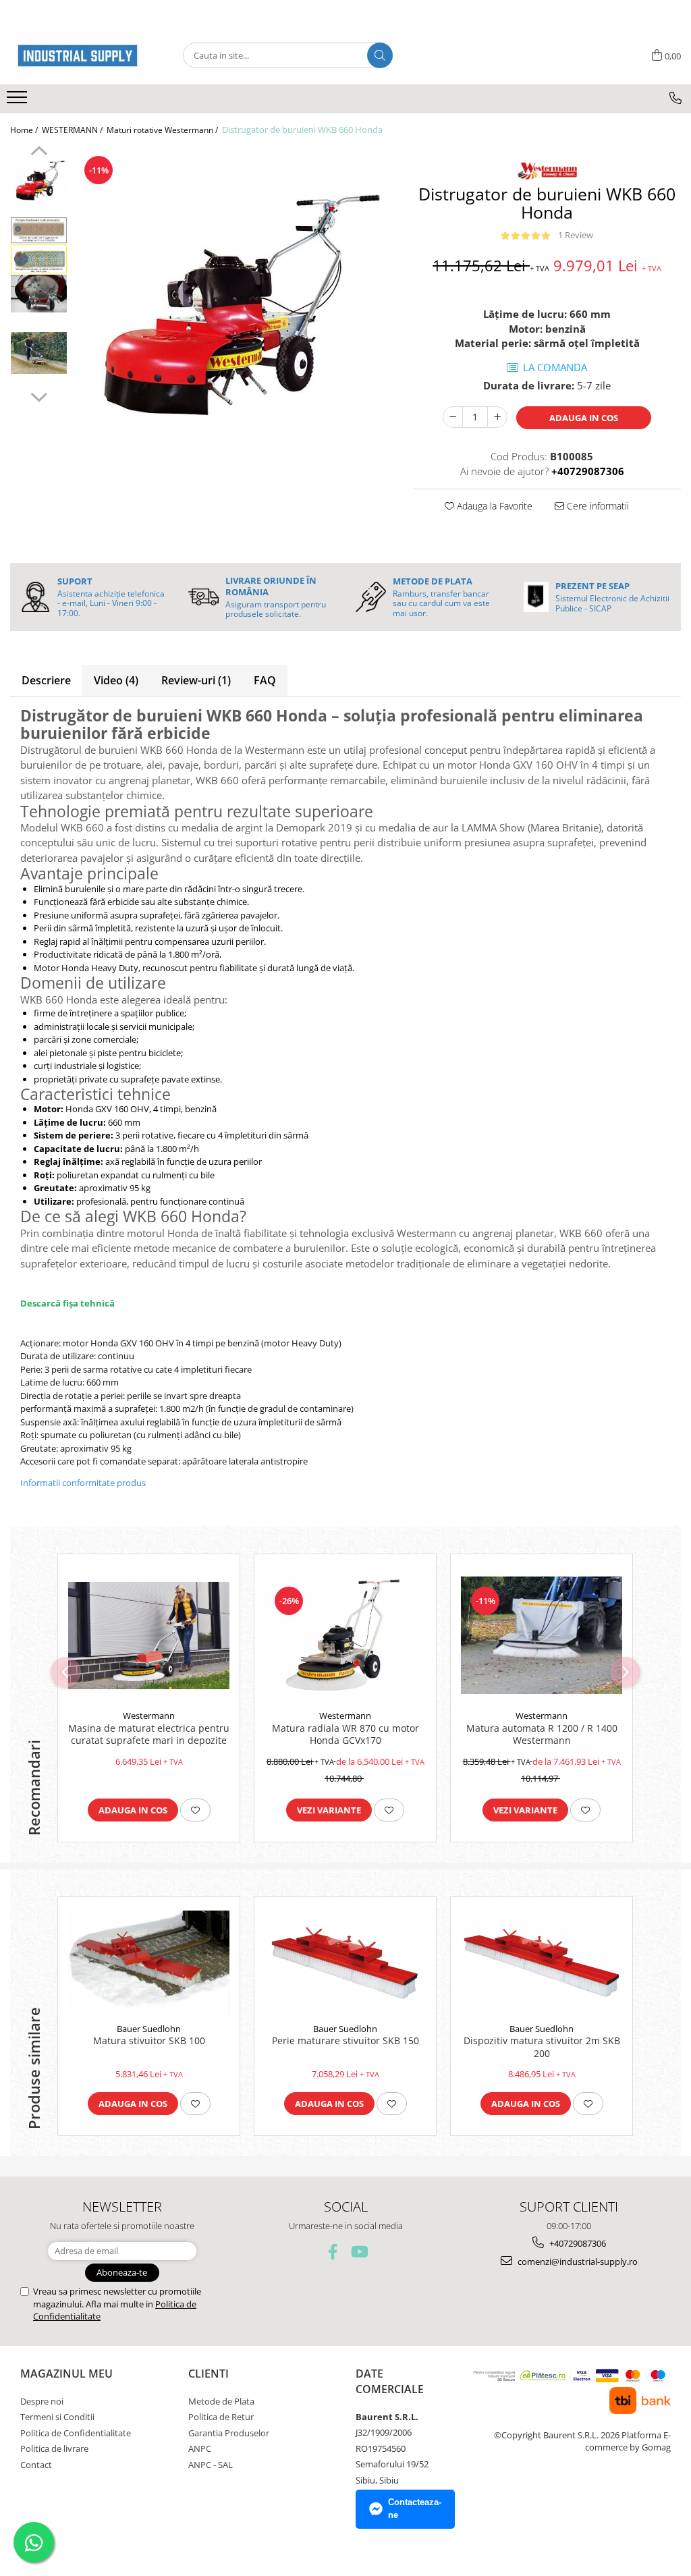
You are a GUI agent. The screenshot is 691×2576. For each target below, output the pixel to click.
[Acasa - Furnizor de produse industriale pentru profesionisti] (78, 56)
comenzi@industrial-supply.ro (577, 2262)
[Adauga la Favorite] (195, 1810)
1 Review (576, 235)
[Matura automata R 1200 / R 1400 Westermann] (542, 1635)
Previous (39, 153)
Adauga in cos (584, 418)
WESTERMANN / (73, 130)
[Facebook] (333, 2252)
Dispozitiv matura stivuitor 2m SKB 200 (542, 2047)
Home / (25, 130)
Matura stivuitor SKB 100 (149, 2041)
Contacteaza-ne (415, 2509)
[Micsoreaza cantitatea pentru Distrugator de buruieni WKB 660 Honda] (453, 417)
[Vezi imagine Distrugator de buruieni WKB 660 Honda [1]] (39, 245)
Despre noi (42, 2401)
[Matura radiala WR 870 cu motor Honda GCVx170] (345, 1635)
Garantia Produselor (229, 2433)
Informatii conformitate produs (83, 1483)
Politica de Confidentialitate (76, 2433)
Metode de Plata (221, 2401)
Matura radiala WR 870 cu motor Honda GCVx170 (345, 1734)
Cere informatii (597, 506)
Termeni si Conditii (57, 2417)
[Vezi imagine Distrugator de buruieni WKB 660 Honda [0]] (39, 180)
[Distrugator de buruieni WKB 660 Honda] (233, 305)
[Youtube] (359, 2252)
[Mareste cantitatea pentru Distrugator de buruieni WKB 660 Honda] (497, 417)
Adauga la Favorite (493, 506)
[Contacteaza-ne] (675, 98)
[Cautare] (380, 55)
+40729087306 (577, 2243)
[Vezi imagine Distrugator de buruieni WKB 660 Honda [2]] (39, 293)
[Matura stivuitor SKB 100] (149, 1963)
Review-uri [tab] (196, 680)
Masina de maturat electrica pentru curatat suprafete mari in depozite (149, 1734)
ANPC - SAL (211, 2465)
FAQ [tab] (265, 680)
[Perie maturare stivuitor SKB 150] (345, 1964)
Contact (36, 2465)
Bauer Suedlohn (149, 2029)
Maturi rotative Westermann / (163, 130)
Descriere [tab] (46, 680)
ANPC (200, 2448)
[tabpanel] (233, 305)
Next (39, 395)
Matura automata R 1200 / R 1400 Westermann (542, 1734)
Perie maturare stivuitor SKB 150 (345, 2041)
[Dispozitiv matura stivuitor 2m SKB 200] (542, 1963)
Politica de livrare (54, 2448)
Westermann (149, 1716)
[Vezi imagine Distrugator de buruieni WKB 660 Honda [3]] (39, 353)
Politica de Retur (221, 2417)
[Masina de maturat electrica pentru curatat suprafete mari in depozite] (149, 1636)
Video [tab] (116, 680)
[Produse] (19, 101)
